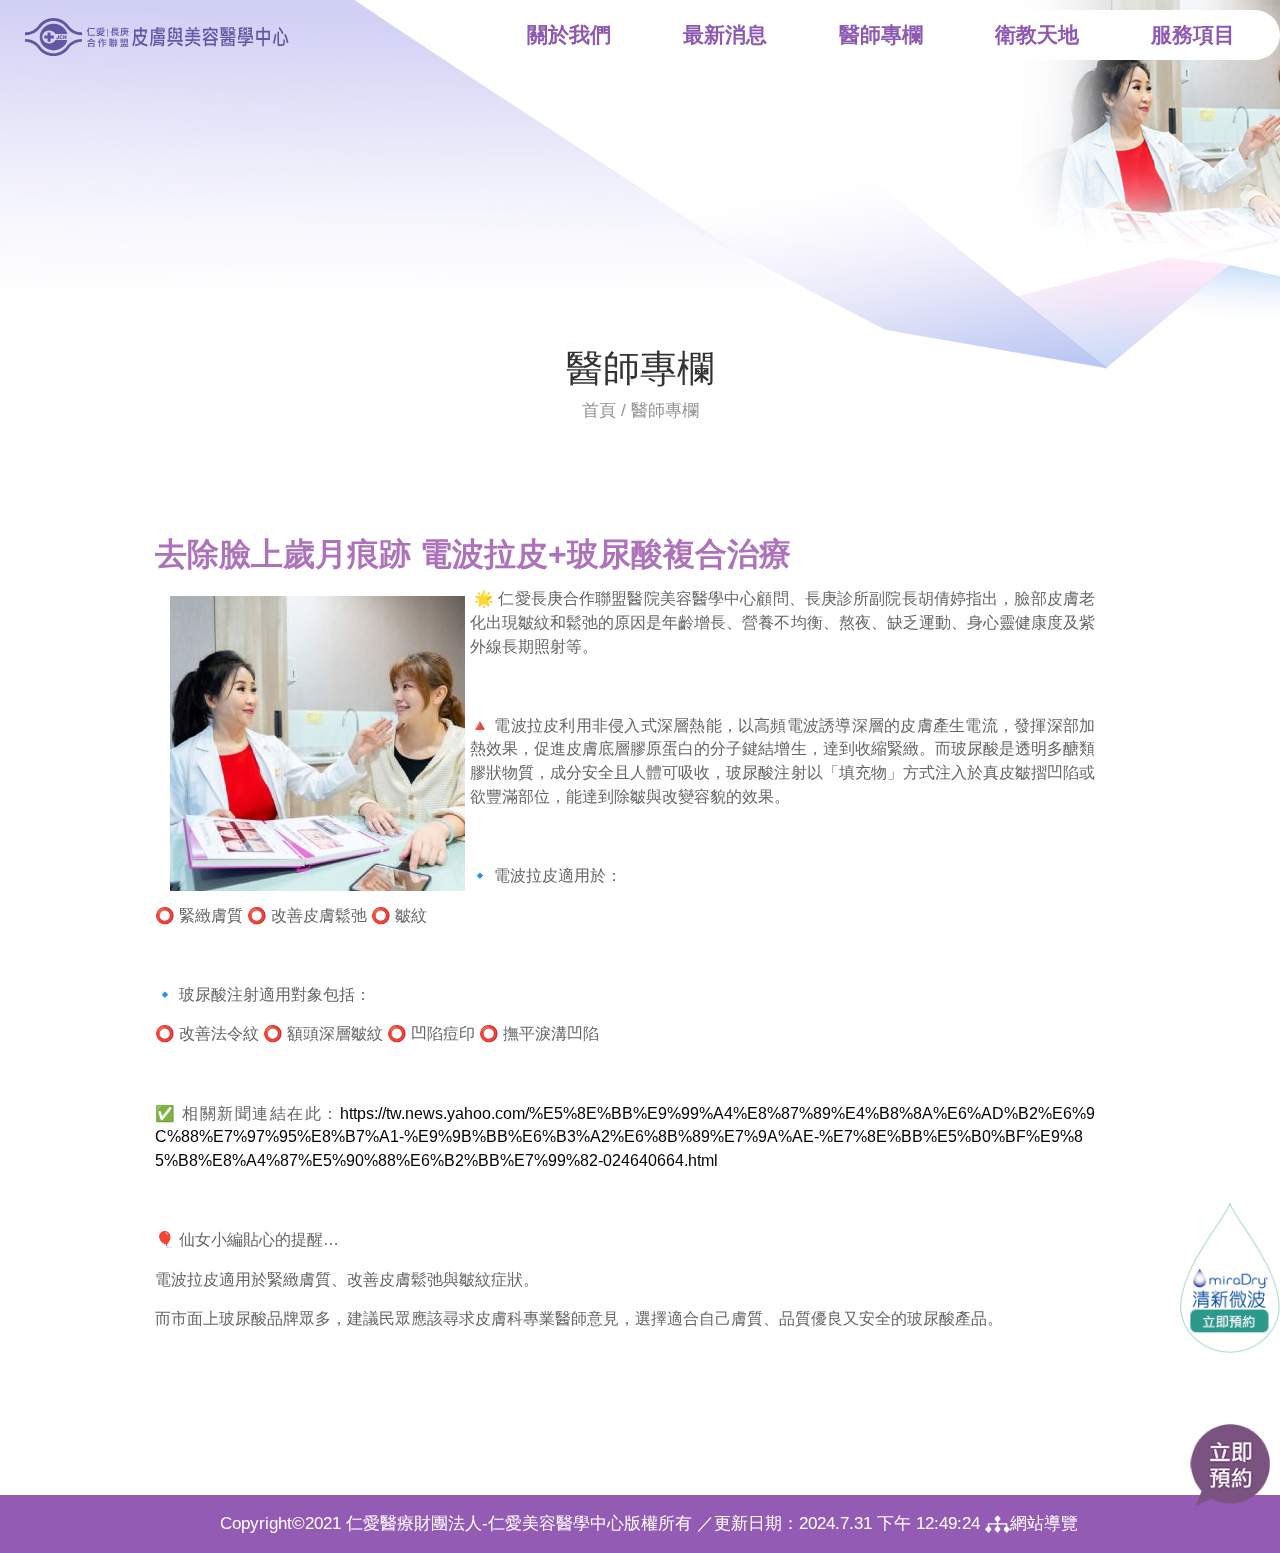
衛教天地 (1037, 34)
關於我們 (569, 34)
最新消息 (725, 34)
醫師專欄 (881, 34)
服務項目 (1193, 34)
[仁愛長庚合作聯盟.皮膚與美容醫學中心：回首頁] (155, 36)
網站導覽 (1044, 1523)
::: (570, 346)
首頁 (599, 410)
